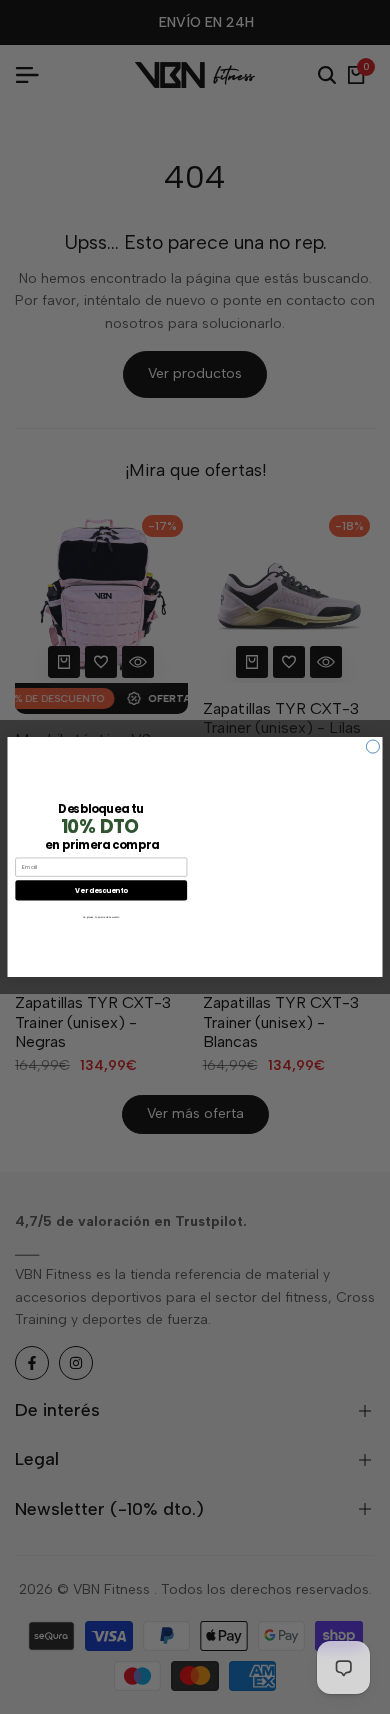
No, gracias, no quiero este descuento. (101, 917)
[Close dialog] (372, 746)
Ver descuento (101, 889)
